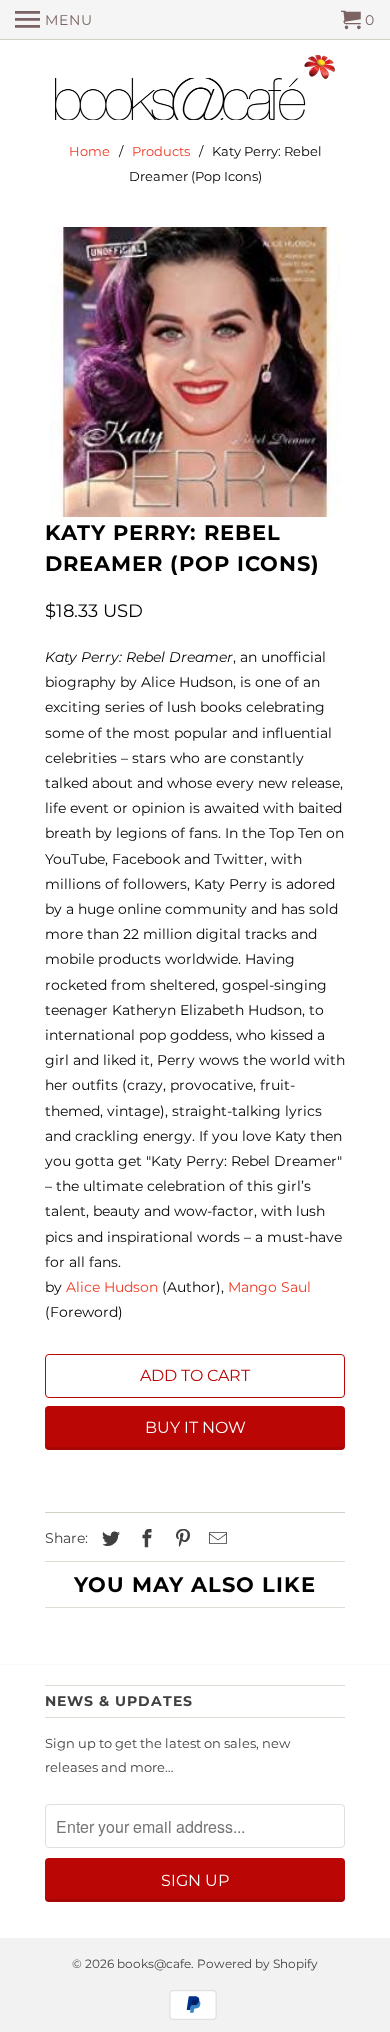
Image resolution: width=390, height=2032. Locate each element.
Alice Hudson (112, 1287)
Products (161, 151)
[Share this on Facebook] (144, 1539)
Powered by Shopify (257, 1963)
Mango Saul (269, 1287)
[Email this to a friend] (215, 1539)
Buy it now (195, 1427)
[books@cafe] (195, 92)
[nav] (54, 20)
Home (89, 151)
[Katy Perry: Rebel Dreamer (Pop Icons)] (195, 372)
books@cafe (154, 1963)
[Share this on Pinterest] (180, 1539)
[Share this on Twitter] (108, 1539)
